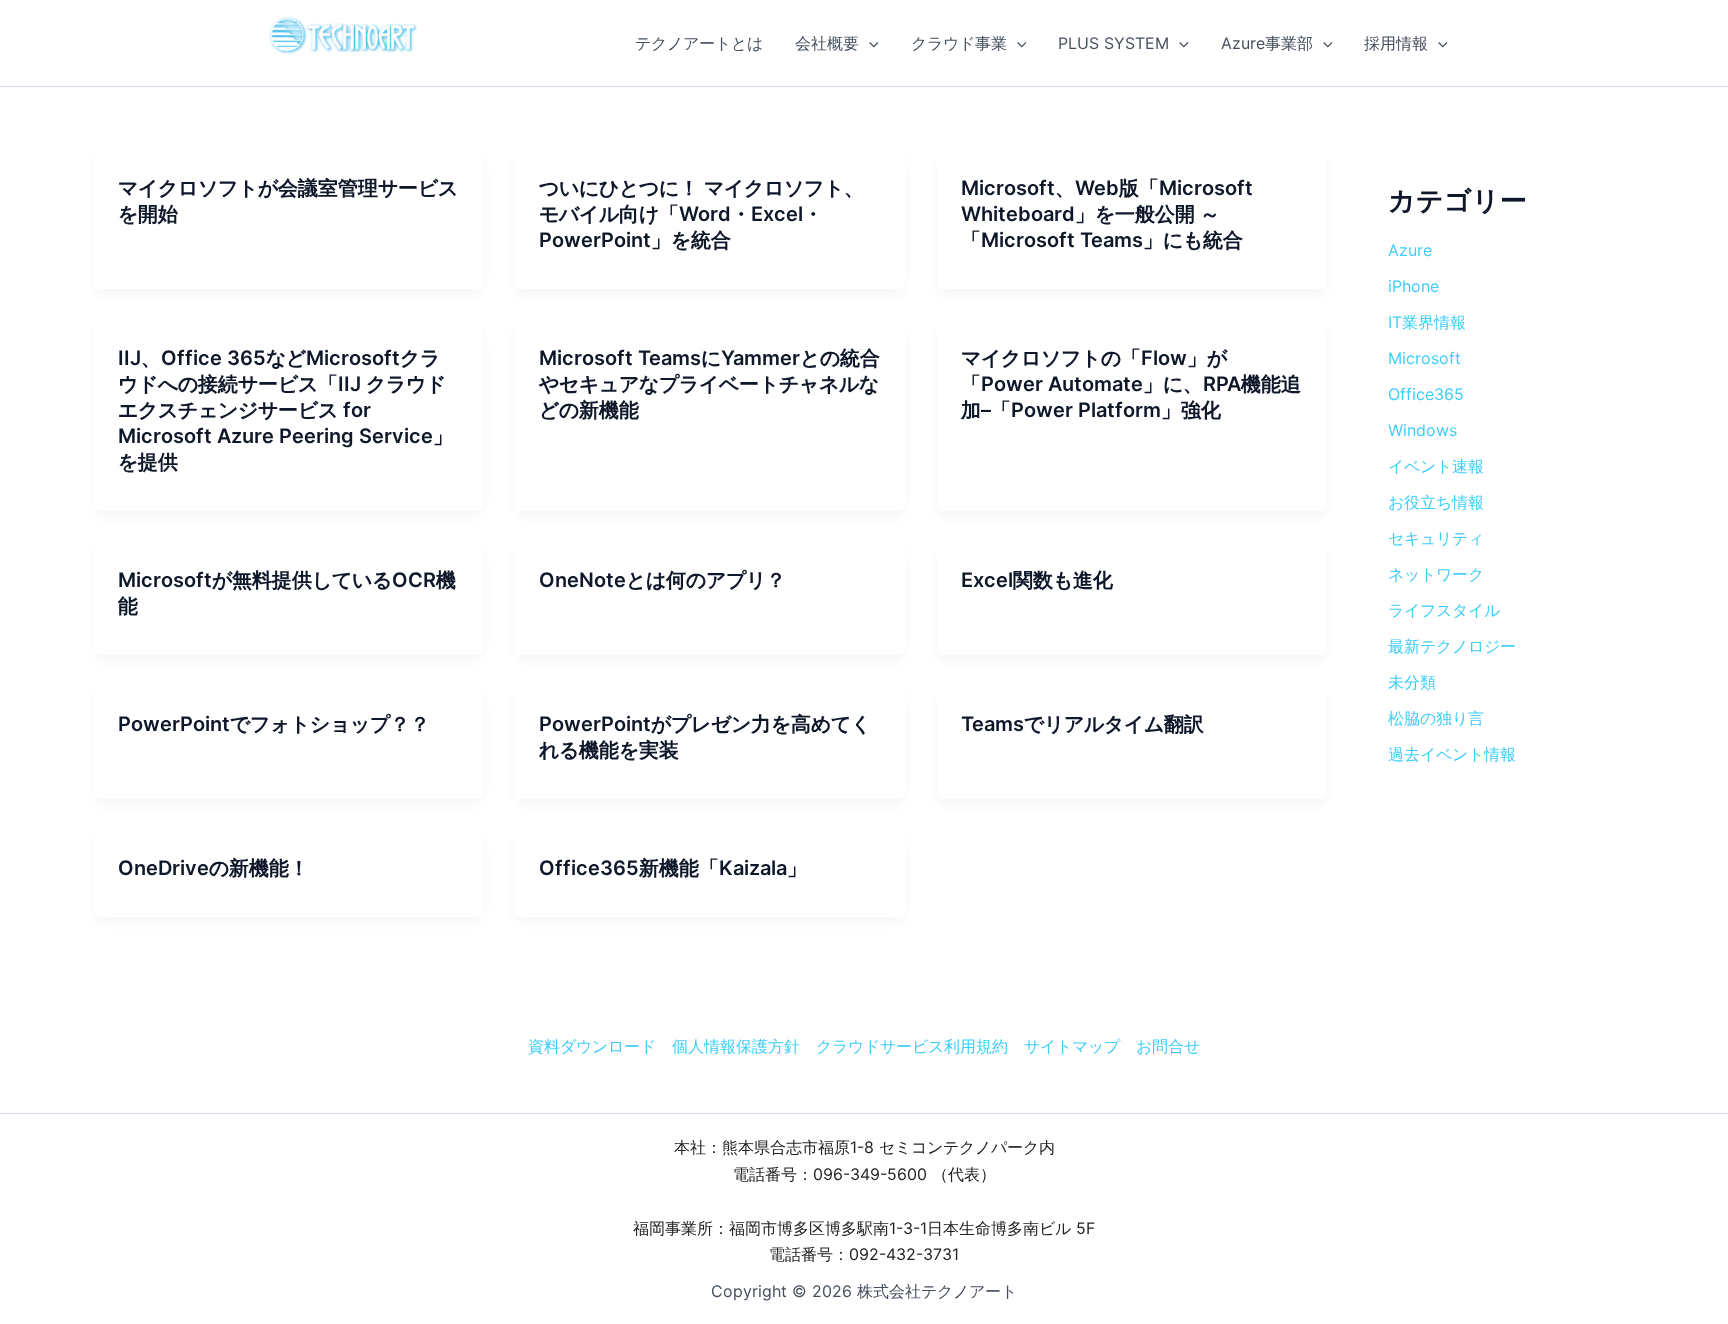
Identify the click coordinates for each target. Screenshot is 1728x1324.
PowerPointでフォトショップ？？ (274, 724)
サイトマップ (1072, 1046)
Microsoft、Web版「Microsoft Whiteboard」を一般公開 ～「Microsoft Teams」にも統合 (1107, 214)
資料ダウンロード (592, 1046)
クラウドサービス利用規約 (912, 1046)
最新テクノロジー (1452, 646)
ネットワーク (1436, 574)
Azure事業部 (1267, 43)
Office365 (1426, 394)
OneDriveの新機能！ (213, 868)
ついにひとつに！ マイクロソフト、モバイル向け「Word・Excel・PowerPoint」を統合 (701, 214)
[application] (869, 43)
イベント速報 (1436, 466)
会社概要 (827, 43)
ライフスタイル (1444, 610)
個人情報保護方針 (736, 1046)
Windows (1422, 430)
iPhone (1413, 286)
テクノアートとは (699, 43)
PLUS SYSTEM (1113, 43)
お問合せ (1168, 1046)
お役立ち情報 (1436, 502)
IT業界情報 (1427, 322)
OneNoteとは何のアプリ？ (662, 580)
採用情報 (1396, 43)
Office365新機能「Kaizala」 (673, 868)
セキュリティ (1436, 538)
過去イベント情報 (1452, 754)
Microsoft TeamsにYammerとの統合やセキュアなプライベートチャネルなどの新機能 (709, 384)
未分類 (1412, 682)
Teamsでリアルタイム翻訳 (1082, 724)
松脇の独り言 (1436, 718)
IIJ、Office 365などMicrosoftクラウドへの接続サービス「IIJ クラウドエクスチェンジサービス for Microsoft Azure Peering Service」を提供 (285, 410)
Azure (1410, 250)
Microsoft (1424, 358)
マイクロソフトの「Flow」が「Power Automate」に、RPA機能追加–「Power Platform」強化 (1131, 384)
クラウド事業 (959, 43)
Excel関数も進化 (1037, 580)
